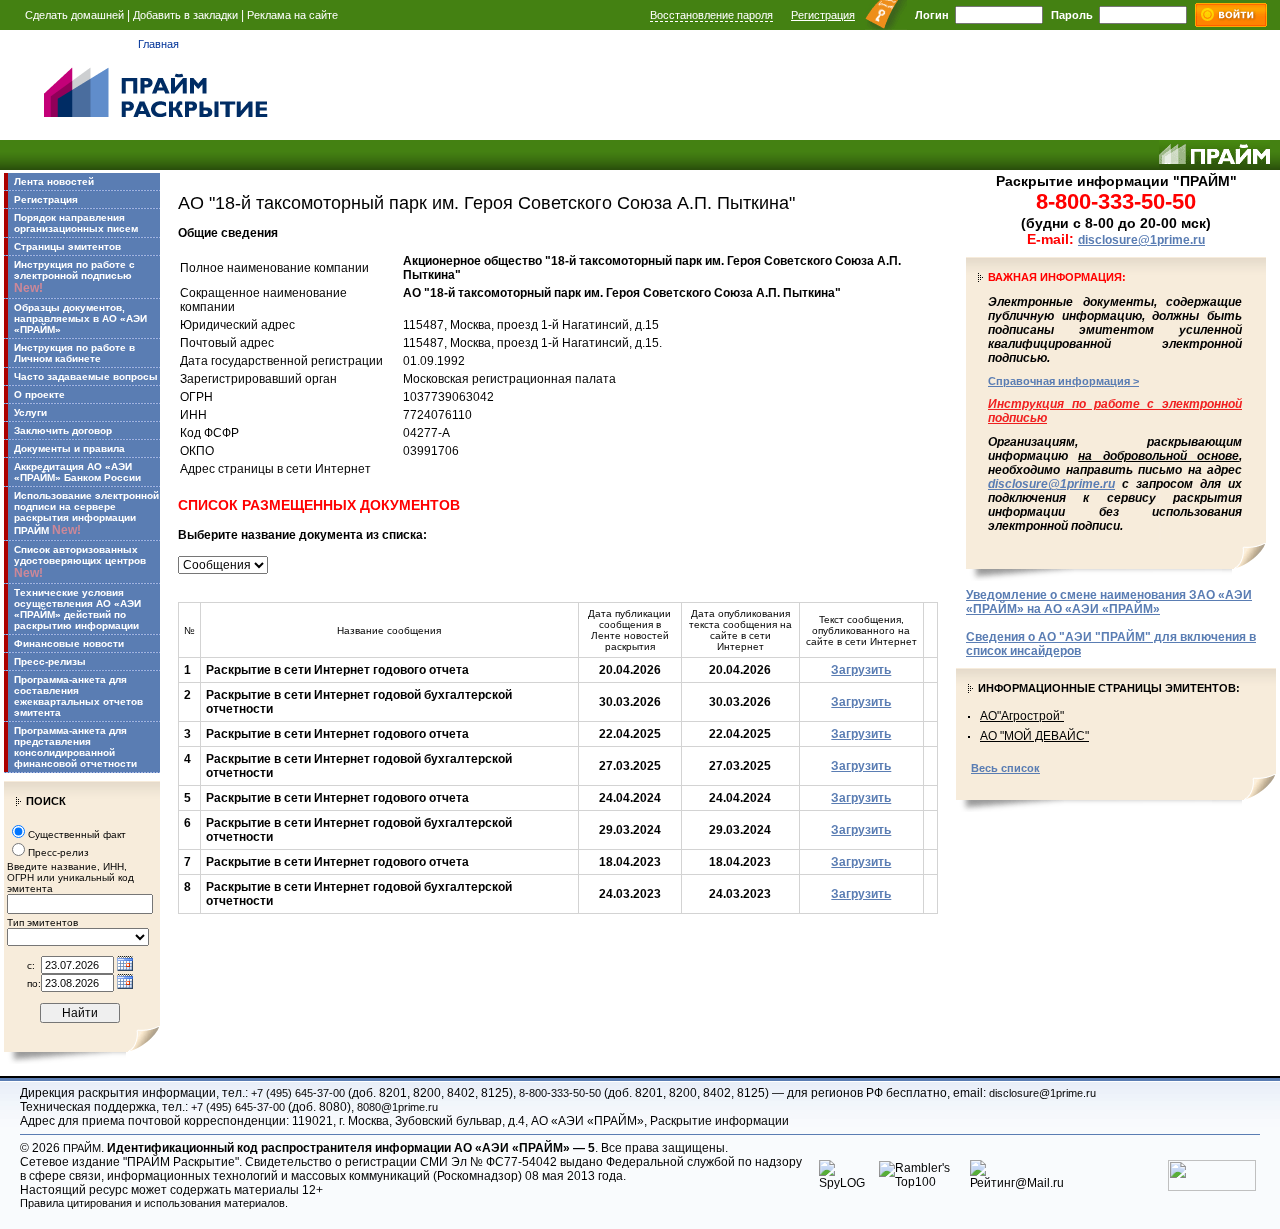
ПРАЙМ (82, 1148)
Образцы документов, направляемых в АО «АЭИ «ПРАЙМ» (80, 318)
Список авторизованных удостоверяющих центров (80, 562)
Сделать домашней (74, 15)
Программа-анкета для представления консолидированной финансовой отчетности (75, 747)
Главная (158, 44)
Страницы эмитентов (67, 246)
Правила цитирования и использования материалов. (154, 1203)
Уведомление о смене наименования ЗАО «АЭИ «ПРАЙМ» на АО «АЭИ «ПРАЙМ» (1109, 602)
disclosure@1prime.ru (1141, 240)
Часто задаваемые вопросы (86, 376)
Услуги (30, 412)
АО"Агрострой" (1022, 716)
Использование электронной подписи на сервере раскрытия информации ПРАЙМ (86, 513)
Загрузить (861, 670)
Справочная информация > (1063, 381)
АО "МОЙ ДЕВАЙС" (1034, 736)
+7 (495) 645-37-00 (298, 1093)
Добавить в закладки (185, 15)
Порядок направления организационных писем (76, 223)
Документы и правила (69, 448)
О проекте (39, 394)
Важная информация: (1057, 277)
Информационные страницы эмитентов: (1109, 688)
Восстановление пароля (711, 15)
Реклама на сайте (292, 15)
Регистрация (823, 15)
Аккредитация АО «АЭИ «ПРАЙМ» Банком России (77, 472)
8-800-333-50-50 (560, 1093)
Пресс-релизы (50, 661)
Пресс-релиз (58, 852)
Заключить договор (63, 430)
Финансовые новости (69, 643)
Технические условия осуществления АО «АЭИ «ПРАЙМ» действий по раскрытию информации (77, 609)
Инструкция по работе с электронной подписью (74, 277)
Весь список (1005, 768)
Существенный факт (77, 834)
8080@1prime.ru (397, 1107)
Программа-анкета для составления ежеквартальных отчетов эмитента (78, 696)
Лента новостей (54, 181)
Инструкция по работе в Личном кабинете (74, 353)
